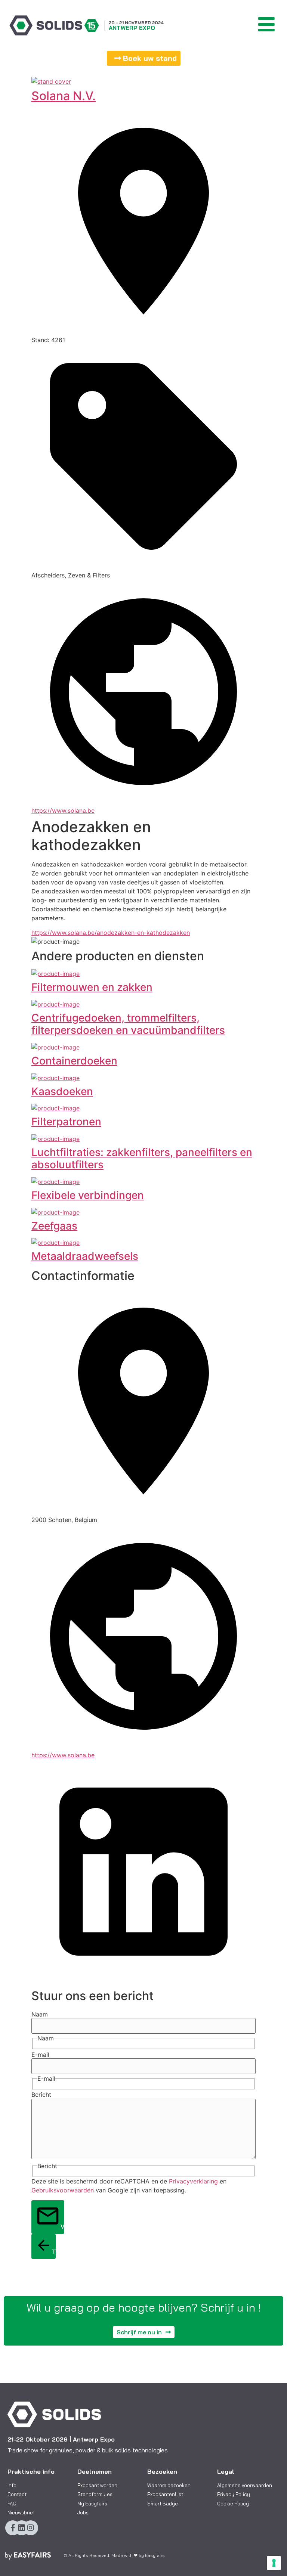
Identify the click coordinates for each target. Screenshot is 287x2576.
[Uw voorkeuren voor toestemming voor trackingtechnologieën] (274, 2563)
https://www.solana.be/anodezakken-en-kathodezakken (111, 933)
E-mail (40, 2055)
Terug (54, 2251)
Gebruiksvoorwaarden (63, 2190)
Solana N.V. (64, 96)
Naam (40, 2014)
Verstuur (62, 2226)
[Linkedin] (22, 2528)
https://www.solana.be (63, 810)
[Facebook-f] (13, 2528)
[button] (144, 58)
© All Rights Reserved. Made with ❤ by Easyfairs (114, 2555)
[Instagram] (31, 2528)
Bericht (41, 2095)
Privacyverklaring (193, 2181)
